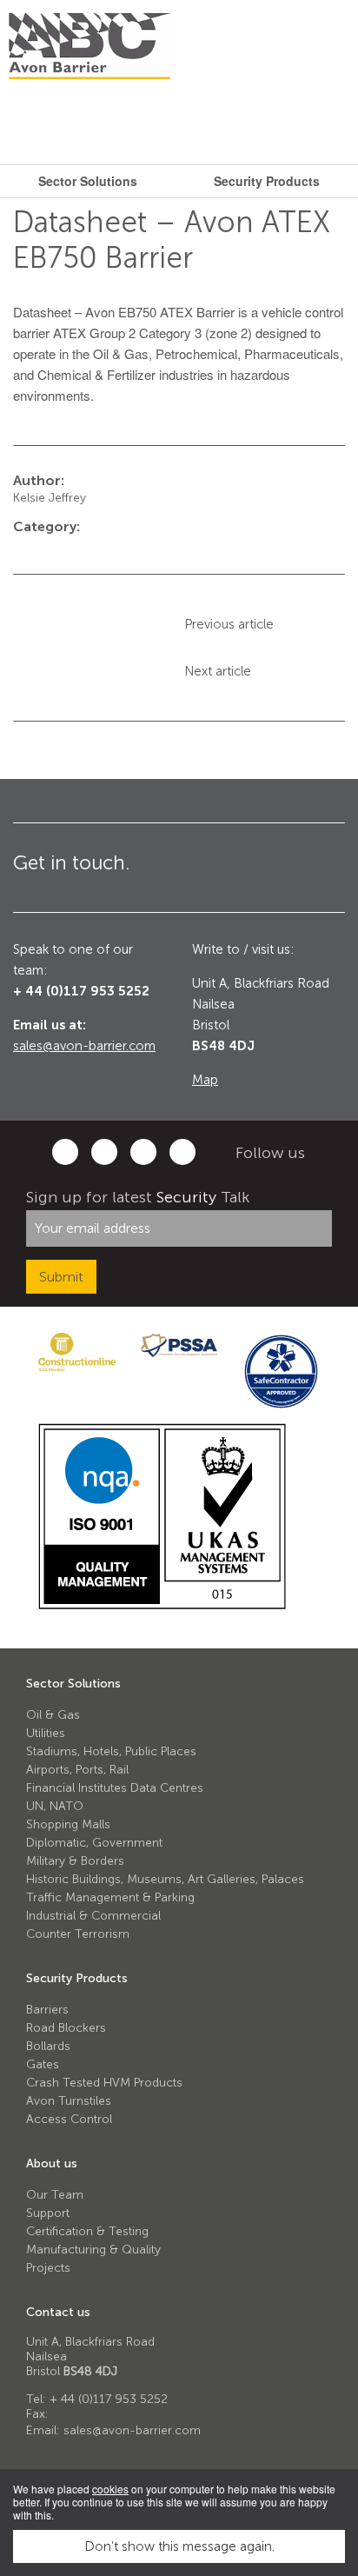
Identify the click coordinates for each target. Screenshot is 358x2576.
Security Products (77, 1978)
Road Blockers (66, 2028)
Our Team (55, 2195)
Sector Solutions (73, 1684)
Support (48, 2213)
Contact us (58, 2312)
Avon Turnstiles (69, 2101)
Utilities (46, 1733)
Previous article (229, 624)
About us (52, 2163)
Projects (48, 2268)
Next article (218, 671)
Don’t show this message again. (179, 2546)
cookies (110, 2489)
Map (205, 1080)
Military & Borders (75, 1861)
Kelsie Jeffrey (50, 498)
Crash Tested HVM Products (104, 2083)
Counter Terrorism (78, 1934)
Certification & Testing (87, 2231)
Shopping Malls (68, 1824)
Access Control (69, 2119)
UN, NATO (55, 1806)
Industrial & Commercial (93, 1916)
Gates (43, 2064)
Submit (61, 1277)
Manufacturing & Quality (93, 2250)
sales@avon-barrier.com (84, 1046)
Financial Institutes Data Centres (115, 1788)
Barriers (47, 2010)
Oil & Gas (53, 1715)
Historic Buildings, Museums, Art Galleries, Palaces (165, 1879)
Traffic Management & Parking (110, 1897)
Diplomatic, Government (94, 1843)
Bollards (48, 2046)
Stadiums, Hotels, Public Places (111, 1751)
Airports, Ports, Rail (77, 1770)
